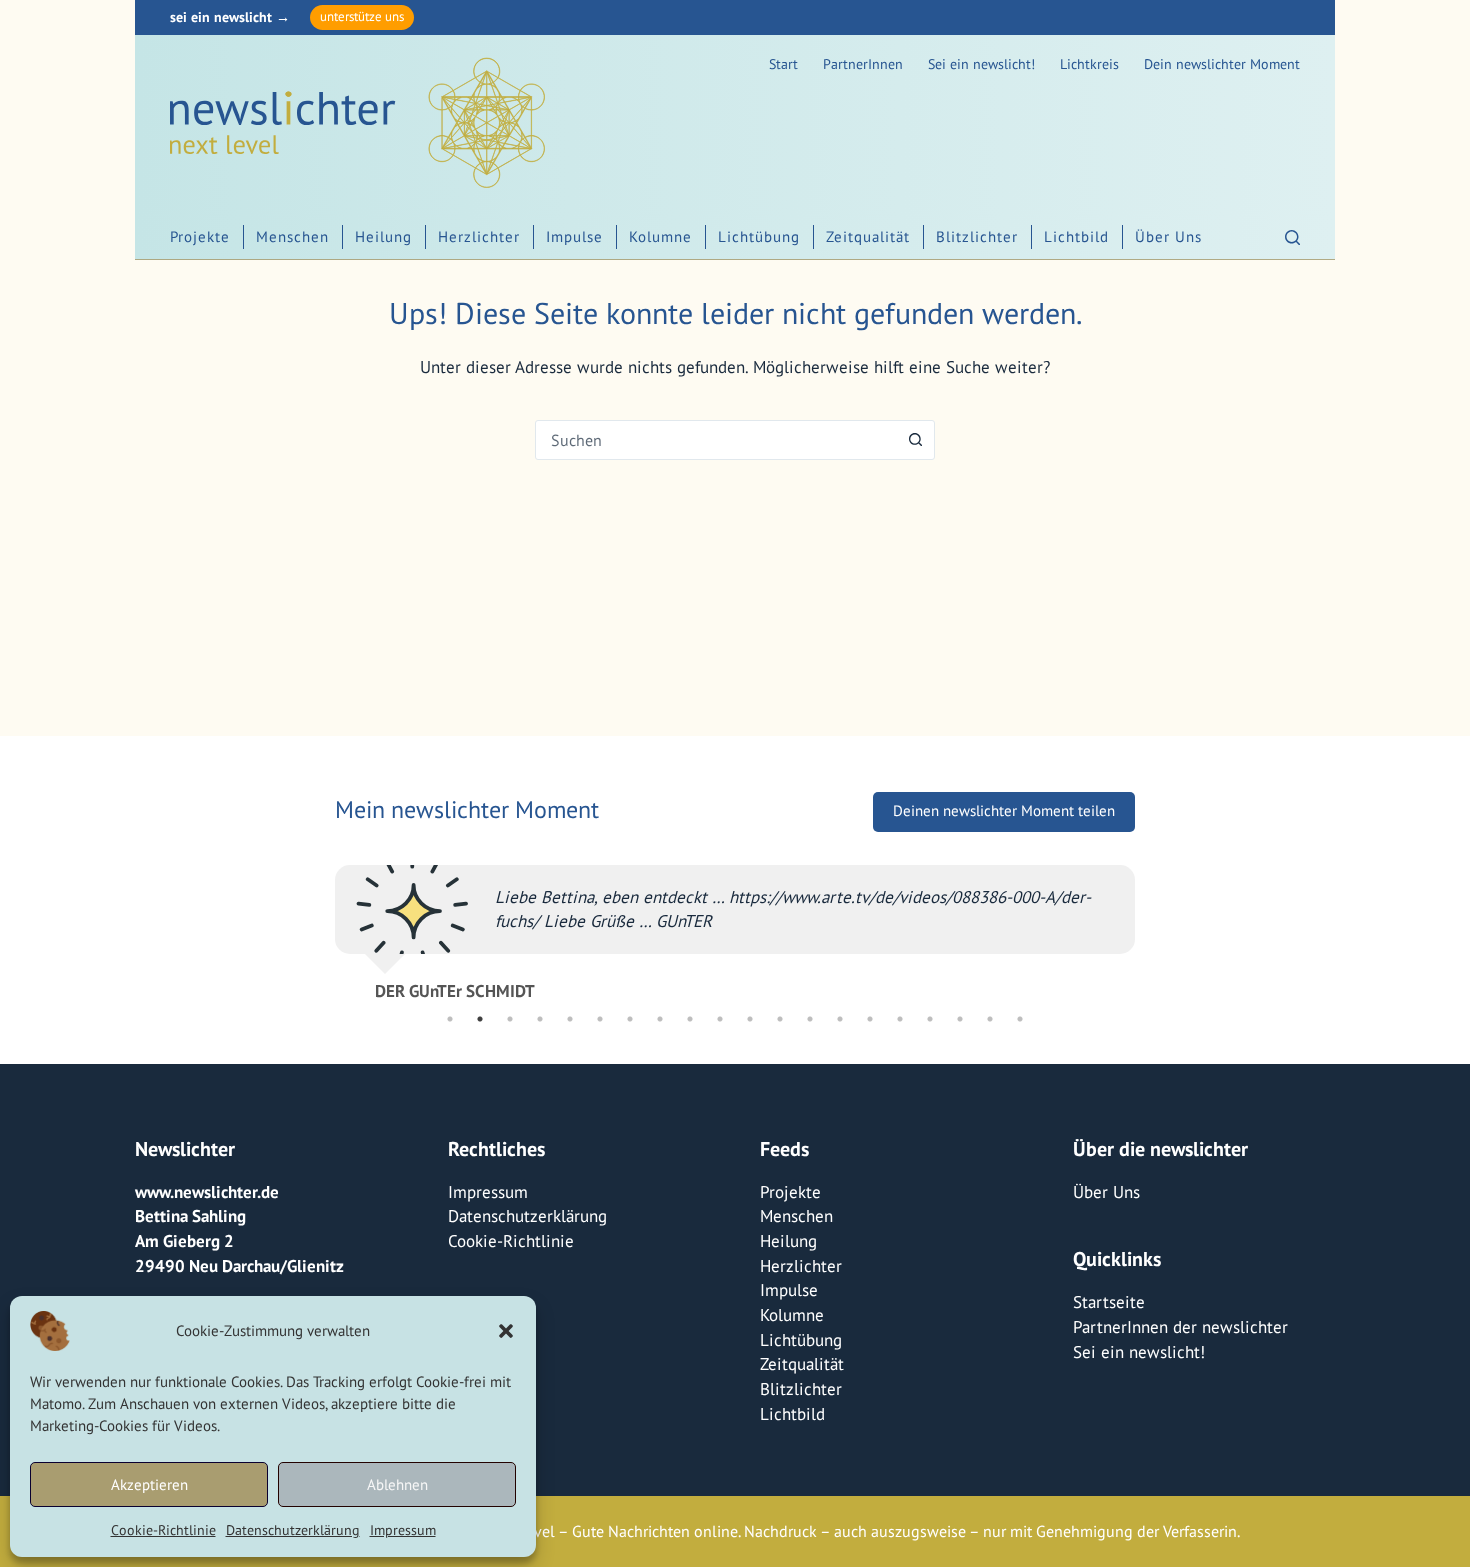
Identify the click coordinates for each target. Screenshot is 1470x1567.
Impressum (403, 1530)
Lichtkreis (1089, 64)
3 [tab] (510, 1019)
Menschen (292, 236)
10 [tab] (720, 1019)
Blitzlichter (977, 236)
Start (783, 64)
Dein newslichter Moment (1222, 64)
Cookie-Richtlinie (163, 1530)
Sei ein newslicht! (981, 64)
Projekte (200, 236)
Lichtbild (1076, 236)
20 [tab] (1020, 1019)
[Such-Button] (915, 440)
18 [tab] (960, 1019)
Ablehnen (397, 1484)
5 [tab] (570, 1019)
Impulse (574, 236)
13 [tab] (810, 1019)
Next (1150, 924)
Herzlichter (479, 236)
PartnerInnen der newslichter (1180, 1327)
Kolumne (660, 236)
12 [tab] (780, 1019)
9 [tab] (690, 1019)
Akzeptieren (149, 1484)
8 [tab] (660, 1019)
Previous (320, 924)
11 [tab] (750, 1019)
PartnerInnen (863, 64)
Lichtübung (759, 236)
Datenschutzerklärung (293, 1530)
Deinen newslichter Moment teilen (1004, 810)
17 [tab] (930, 1019)
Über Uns (1168, 236)
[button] (506, 1331)
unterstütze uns (362, 16)
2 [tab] (480, 1019)
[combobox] (716, 440)
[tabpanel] (735, 924)
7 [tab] (630, 1019)
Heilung (383, 236)
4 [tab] (540, 1019)
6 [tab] (600, 1019)
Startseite (1109, 1302)
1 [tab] (450, 1019)
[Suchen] (1292, 237)
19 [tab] (990, 1019)
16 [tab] (900, 1019)
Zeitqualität (868, 236)
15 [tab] (870, 1019)
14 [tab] (840, 1019)
